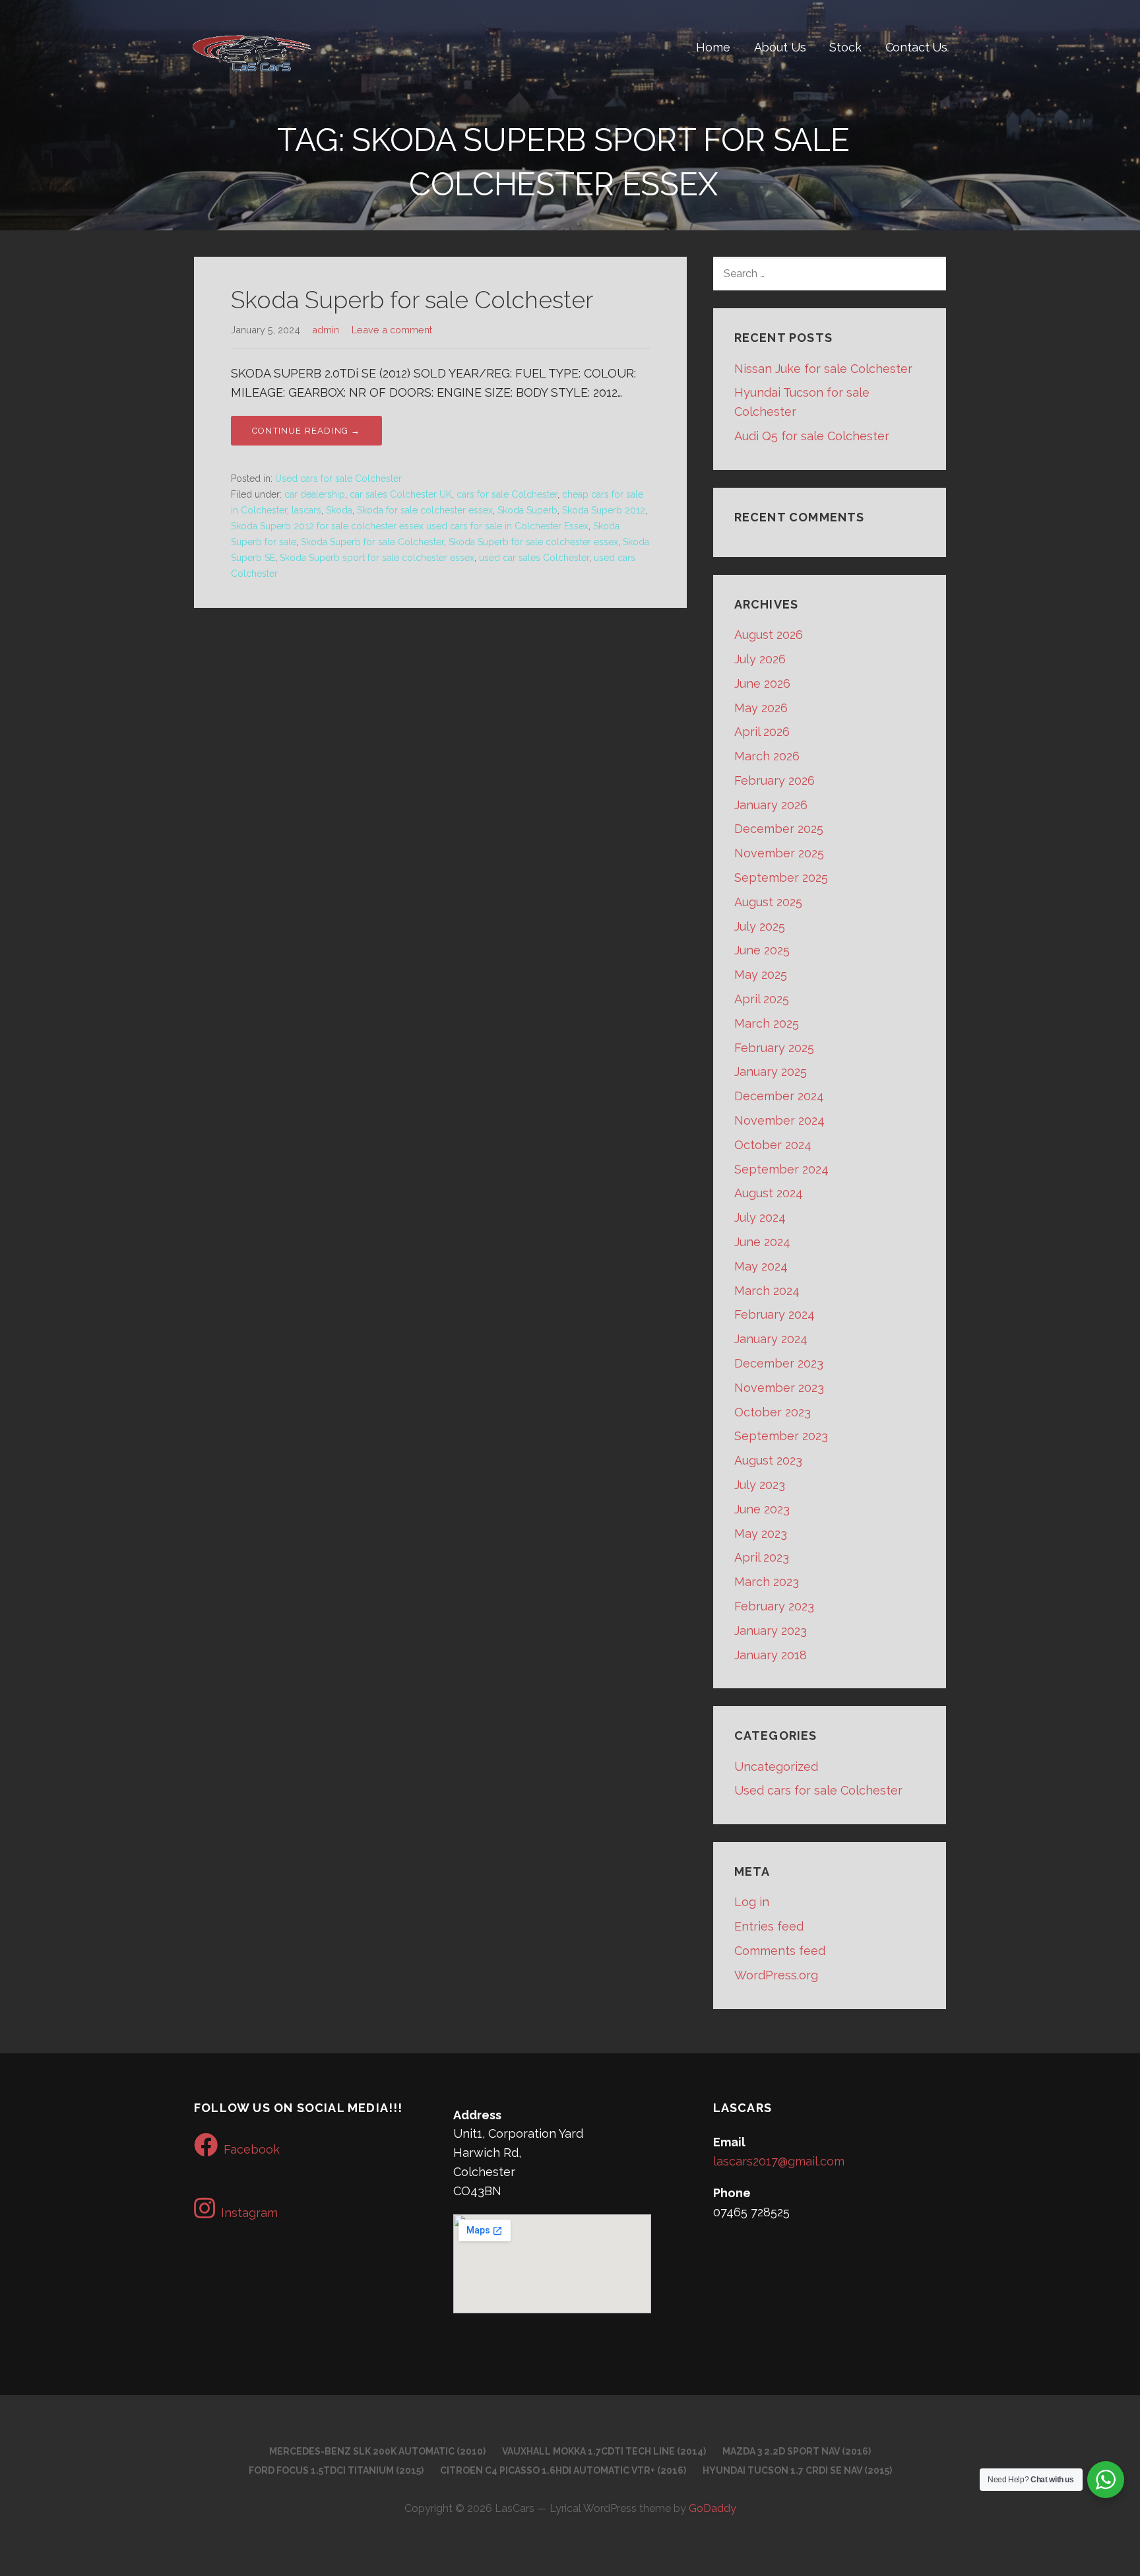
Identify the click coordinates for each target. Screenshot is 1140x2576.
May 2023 (761, 1534)
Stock (845, 47)
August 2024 (769, 1193)
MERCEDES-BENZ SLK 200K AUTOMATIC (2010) (377, 2451)
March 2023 (767, 1582)
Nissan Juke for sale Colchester (823, 369)
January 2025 (771, 1072)
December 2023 (779, 1363)
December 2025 (779, 829)
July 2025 (760, 926)
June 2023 (762, 1509)
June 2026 (762, 683)
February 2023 (774, 1606)
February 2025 (774, 1048)
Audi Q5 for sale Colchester (812, 436)
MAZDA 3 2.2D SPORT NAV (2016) (797, 2451)
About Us (780, 47)
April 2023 (762, 1557)
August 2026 (769, 635)
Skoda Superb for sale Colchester (412, 300)
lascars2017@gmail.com (779, 2161)
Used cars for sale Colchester (338, 479)
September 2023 (781, 1436)
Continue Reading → (306, 431)
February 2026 (775, 780)
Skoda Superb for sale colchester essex (533, 542)
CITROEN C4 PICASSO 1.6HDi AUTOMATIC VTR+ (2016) (563, 2470)
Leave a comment (392, 330)
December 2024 (779, 1096)
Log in (752, 1902)
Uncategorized (776, 1767)
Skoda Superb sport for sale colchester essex (377, 558)
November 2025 (779, 853)
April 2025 (762, 999)
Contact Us (916, 47)
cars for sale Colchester (507, 494)
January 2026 (771, 805)
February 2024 (775, 1314)
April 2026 (762, 732)
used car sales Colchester (534, 558)
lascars (306, 510)
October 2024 (773, 1145)
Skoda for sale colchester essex (425, 510)
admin (326, 330)
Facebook (252, 2149)
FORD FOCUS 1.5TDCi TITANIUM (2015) (336, 2470)
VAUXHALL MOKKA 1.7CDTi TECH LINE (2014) (604, 2451)
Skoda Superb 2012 (604, 510)
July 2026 (760, 659)
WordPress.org (776, 1975)
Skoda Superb (527, 510)
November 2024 (779, 1120)
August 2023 (768, 1460)
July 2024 (760, 1217)
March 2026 (767, 756)
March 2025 (767, 1023)
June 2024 (762, 1242)
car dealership (315, 494)
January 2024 (771, 1339)
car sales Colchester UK (401, 494)
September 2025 (781, 877)
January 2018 (771, 1655)
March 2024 (767, 1291)
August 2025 (768, 902)
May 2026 (761, 708)
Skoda (339, 510)
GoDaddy (712, 2508)
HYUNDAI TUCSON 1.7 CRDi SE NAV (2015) (797, 2470)
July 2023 (760, 1485)
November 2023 (779, 1388)
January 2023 (771, 1631)
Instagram (249, 2213)
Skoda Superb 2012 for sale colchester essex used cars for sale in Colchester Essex (410, 526)
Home (713, 47)
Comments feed (780, 1951)
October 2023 (773, 1412)
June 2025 (762, 950)
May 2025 (761, 974)
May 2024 (761, 1266)
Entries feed (769, 1926)
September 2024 (781, 1169)
